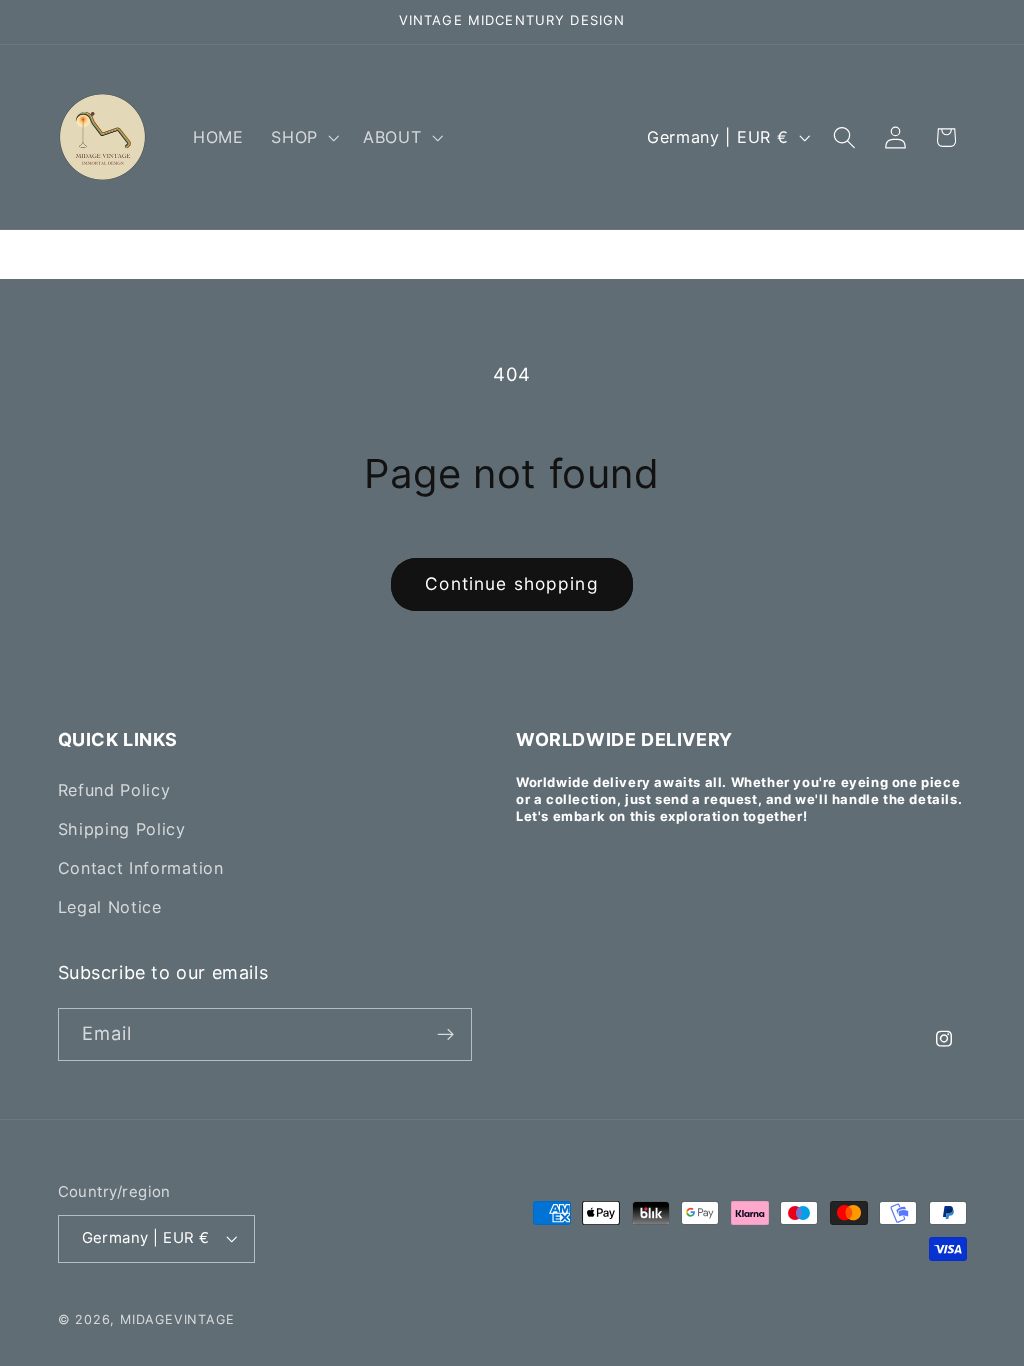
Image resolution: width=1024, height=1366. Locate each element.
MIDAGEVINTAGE (177, 1319)
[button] (303, 137)
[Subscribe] (445, 1035)
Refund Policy (114, 790)
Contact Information (141, 868)
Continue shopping (512, 583)
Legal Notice (110, 907)
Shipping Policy (122, 829)
